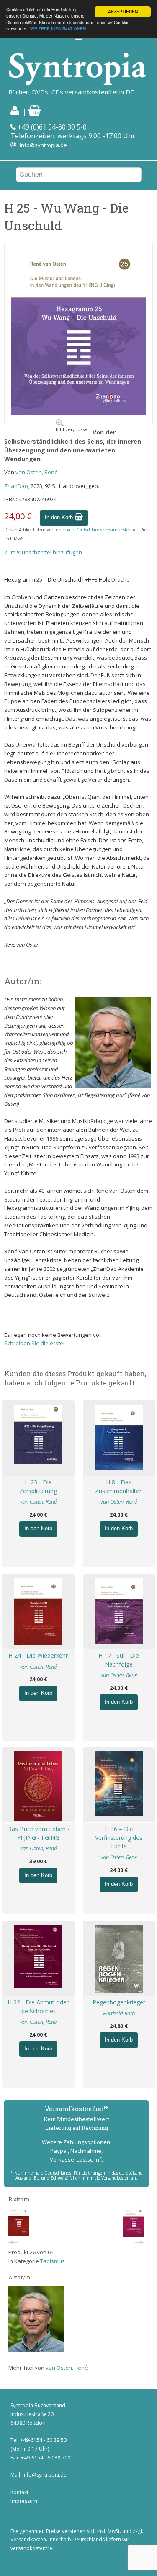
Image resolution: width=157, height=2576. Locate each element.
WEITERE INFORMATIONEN (58, 29)
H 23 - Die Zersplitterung (38, 1486)
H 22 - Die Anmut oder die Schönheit (38, 2007)
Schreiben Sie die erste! (34, 1343)
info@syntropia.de (43, 145)
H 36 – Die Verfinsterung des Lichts (119, 1838)
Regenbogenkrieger (119, 2002)
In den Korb (60, 517)
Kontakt (19, 2492)
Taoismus (53, 2261)
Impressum (24, 2501)
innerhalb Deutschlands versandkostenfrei (96, 530)
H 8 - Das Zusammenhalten (119, 1486)
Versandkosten (28, 2539)
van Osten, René (37, 472)
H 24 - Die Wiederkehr (38, 1655)
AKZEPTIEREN (123, 11)
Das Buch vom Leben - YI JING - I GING (38, 1833)
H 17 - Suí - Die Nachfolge (119, 1660)
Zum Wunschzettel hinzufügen (43, 552)
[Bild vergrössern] (79, 413)
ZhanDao (16, 486)
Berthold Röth (119, 2013)
